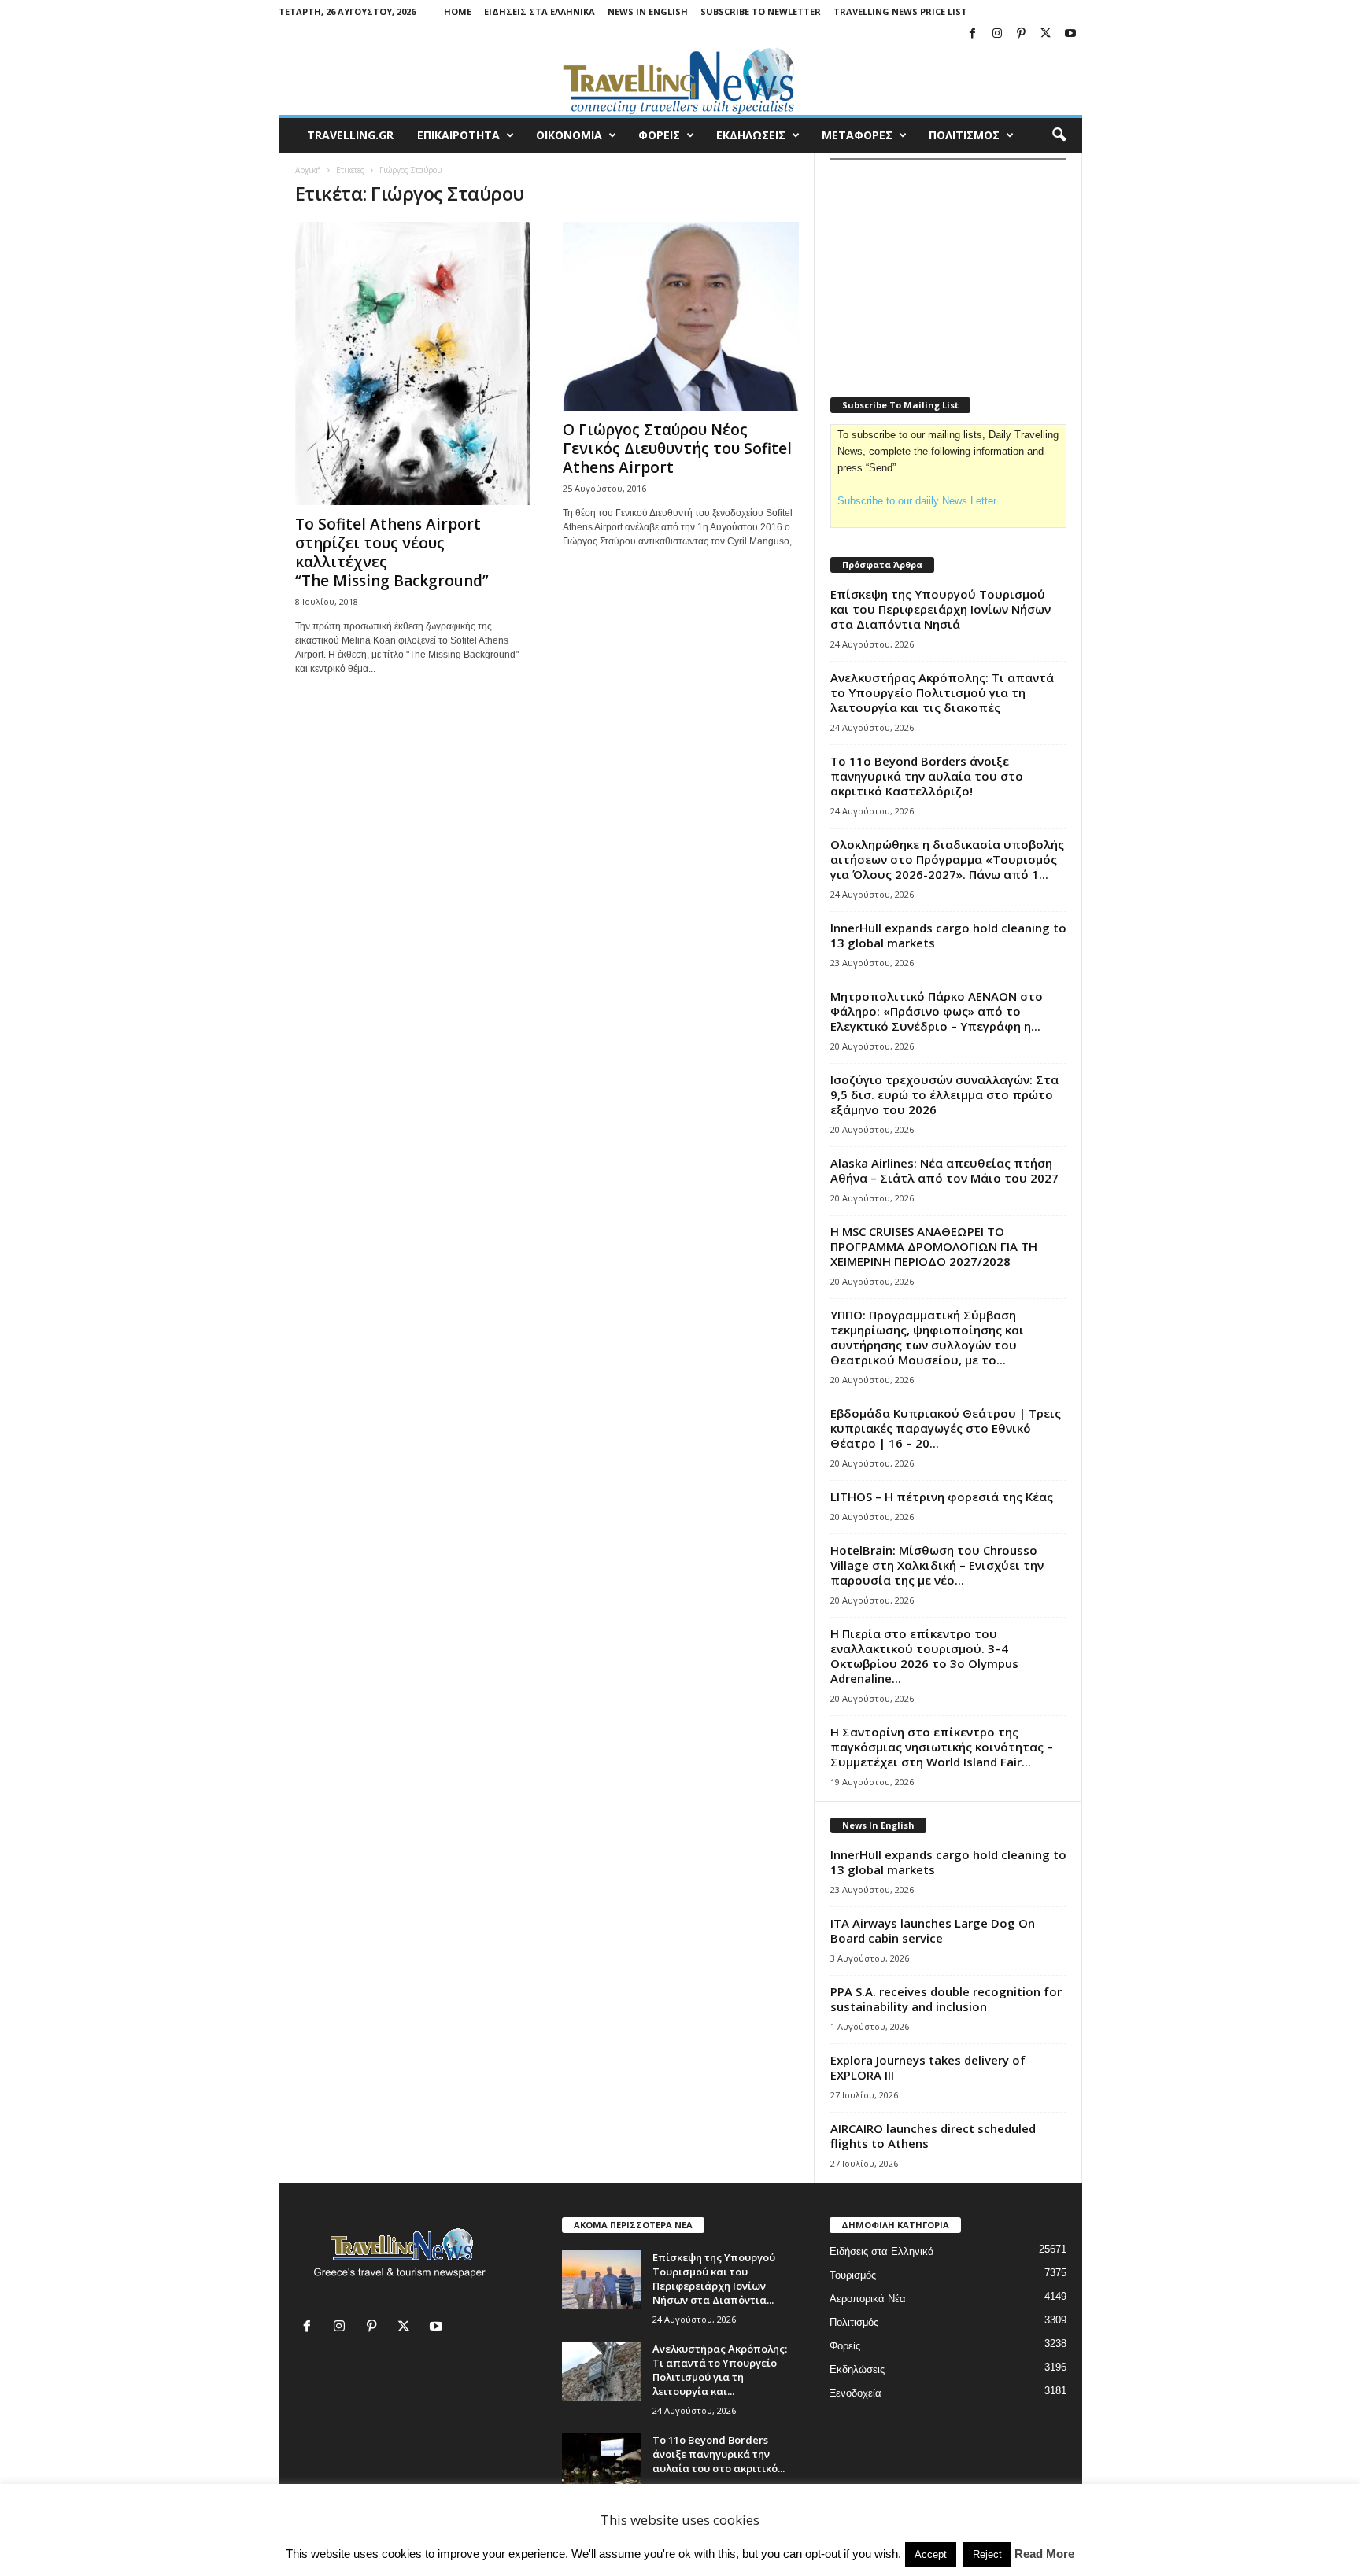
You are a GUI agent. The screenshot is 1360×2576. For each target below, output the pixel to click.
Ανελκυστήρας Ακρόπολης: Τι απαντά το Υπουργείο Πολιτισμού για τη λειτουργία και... (720, 2370)
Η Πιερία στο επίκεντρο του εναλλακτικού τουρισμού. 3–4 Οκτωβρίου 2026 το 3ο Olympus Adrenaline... (924, 1656)
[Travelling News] (680, 80)
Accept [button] (931, 2554)
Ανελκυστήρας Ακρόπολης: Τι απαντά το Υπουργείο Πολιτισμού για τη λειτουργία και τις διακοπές (942, 692)
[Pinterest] (1022, 34)
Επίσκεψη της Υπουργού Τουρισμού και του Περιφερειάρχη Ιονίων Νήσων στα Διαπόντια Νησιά (941, 609)
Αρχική (308, 170)
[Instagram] (997, 34)
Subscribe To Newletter (761, 11)
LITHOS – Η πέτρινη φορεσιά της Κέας (942, 1497)
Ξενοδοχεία (856, 2393)
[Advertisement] (948, 268)
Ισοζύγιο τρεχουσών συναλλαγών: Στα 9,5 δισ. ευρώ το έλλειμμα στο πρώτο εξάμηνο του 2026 (944, 1094)
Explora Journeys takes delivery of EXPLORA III (928, 2067)
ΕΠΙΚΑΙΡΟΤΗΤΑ (458, 135)
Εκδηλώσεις (857, 2369)
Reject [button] (987, 2554)
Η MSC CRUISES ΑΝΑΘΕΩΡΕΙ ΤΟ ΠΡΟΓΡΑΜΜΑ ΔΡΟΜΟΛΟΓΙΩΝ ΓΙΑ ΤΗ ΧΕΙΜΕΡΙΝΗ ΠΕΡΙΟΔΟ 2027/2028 (934, 1246)
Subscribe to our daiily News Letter (917, 501)
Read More (1044, 2554)
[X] (1046, 34)
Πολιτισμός (854, 2322)
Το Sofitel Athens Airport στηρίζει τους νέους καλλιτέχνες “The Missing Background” (392, 552)
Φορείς (845, 2346)
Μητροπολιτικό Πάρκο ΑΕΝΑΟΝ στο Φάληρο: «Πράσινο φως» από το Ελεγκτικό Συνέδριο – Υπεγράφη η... (937, 1011)
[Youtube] (1070, 34)
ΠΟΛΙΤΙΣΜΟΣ (964, 135)
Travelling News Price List (900, 11)
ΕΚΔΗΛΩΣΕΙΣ (751, 135)
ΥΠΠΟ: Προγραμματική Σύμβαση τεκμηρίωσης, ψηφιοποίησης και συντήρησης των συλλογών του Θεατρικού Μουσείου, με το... (927, 1337)
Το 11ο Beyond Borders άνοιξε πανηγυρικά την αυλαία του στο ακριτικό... (719, 2454)
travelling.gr (350, 135)
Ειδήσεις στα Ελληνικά (540, 11)
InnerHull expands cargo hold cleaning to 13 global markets (948, 935)
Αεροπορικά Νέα (868, 2299)
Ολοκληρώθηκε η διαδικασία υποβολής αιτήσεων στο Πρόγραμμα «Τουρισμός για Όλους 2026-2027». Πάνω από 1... (947, 859)
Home (458, 11)
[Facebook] (973, 34)
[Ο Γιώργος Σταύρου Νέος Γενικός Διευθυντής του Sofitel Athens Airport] (681, 316)
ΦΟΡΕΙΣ (659, 135)
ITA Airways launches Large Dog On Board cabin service (933, 1930)
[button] (1059, 135)
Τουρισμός (853, 2275)
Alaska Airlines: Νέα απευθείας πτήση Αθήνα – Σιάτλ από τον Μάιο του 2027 (944, 1170)
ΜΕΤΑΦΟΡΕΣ (857, 135)
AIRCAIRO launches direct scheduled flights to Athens (933, 2136)
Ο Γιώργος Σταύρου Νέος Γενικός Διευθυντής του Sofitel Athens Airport (677, 448)
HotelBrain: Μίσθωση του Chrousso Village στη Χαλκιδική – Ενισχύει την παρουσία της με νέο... (937, 1565)
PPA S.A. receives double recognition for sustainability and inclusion (946, 1999)
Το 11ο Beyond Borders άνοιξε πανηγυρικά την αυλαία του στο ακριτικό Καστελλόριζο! (927, 776)
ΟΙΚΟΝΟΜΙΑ (569, 135)
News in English (648, 11)
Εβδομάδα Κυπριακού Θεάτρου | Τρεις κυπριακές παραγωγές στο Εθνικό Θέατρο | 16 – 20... (946, 1428)
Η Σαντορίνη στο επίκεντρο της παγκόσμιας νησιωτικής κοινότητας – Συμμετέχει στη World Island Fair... (942, 1747)
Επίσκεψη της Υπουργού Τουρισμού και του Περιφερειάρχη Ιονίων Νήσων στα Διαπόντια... (714, 2279)
